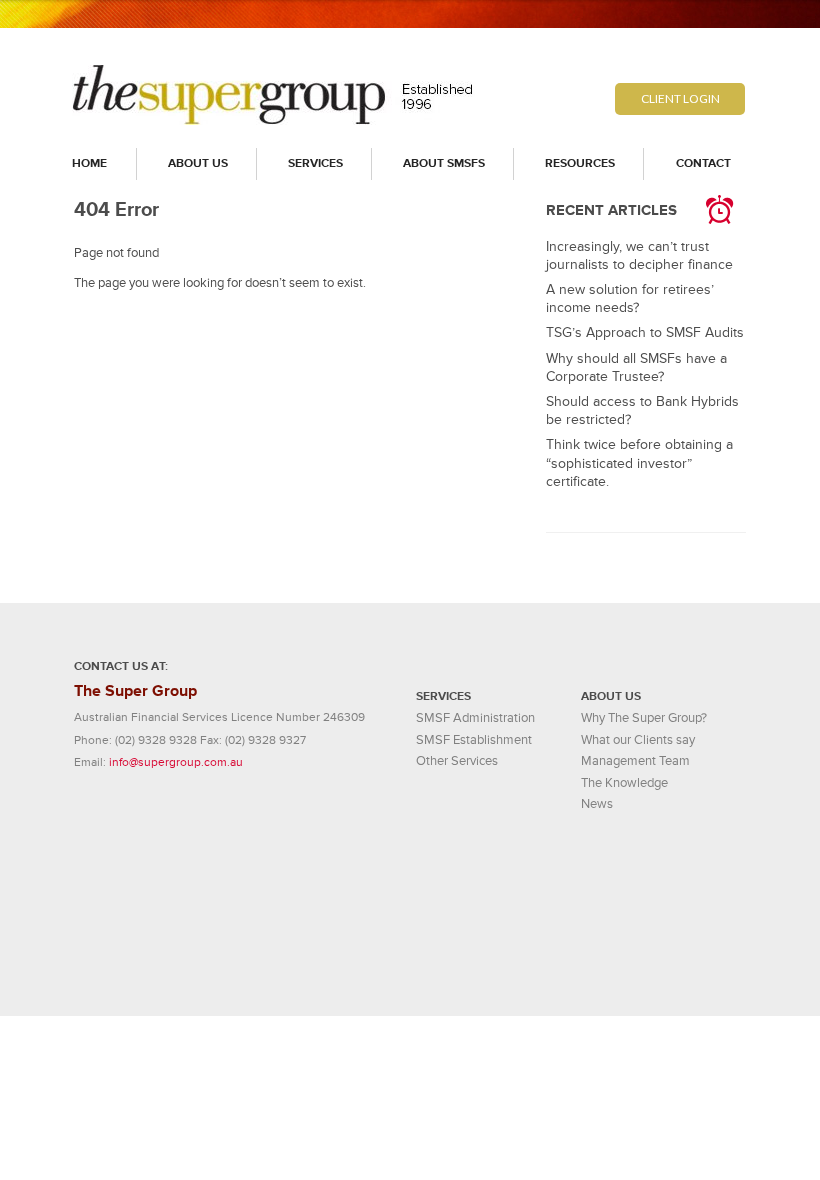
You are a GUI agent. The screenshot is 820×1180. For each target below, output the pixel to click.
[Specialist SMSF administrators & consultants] (274, 121)
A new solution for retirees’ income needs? (630, 298)
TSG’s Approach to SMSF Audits (645, 332)
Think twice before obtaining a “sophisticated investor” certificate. (639, 462)
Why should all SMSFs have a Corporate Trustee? (636, 367)
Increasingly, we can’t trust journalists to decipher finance (639, 255)
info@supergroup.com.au (176, 762)
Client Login (680, 98)
